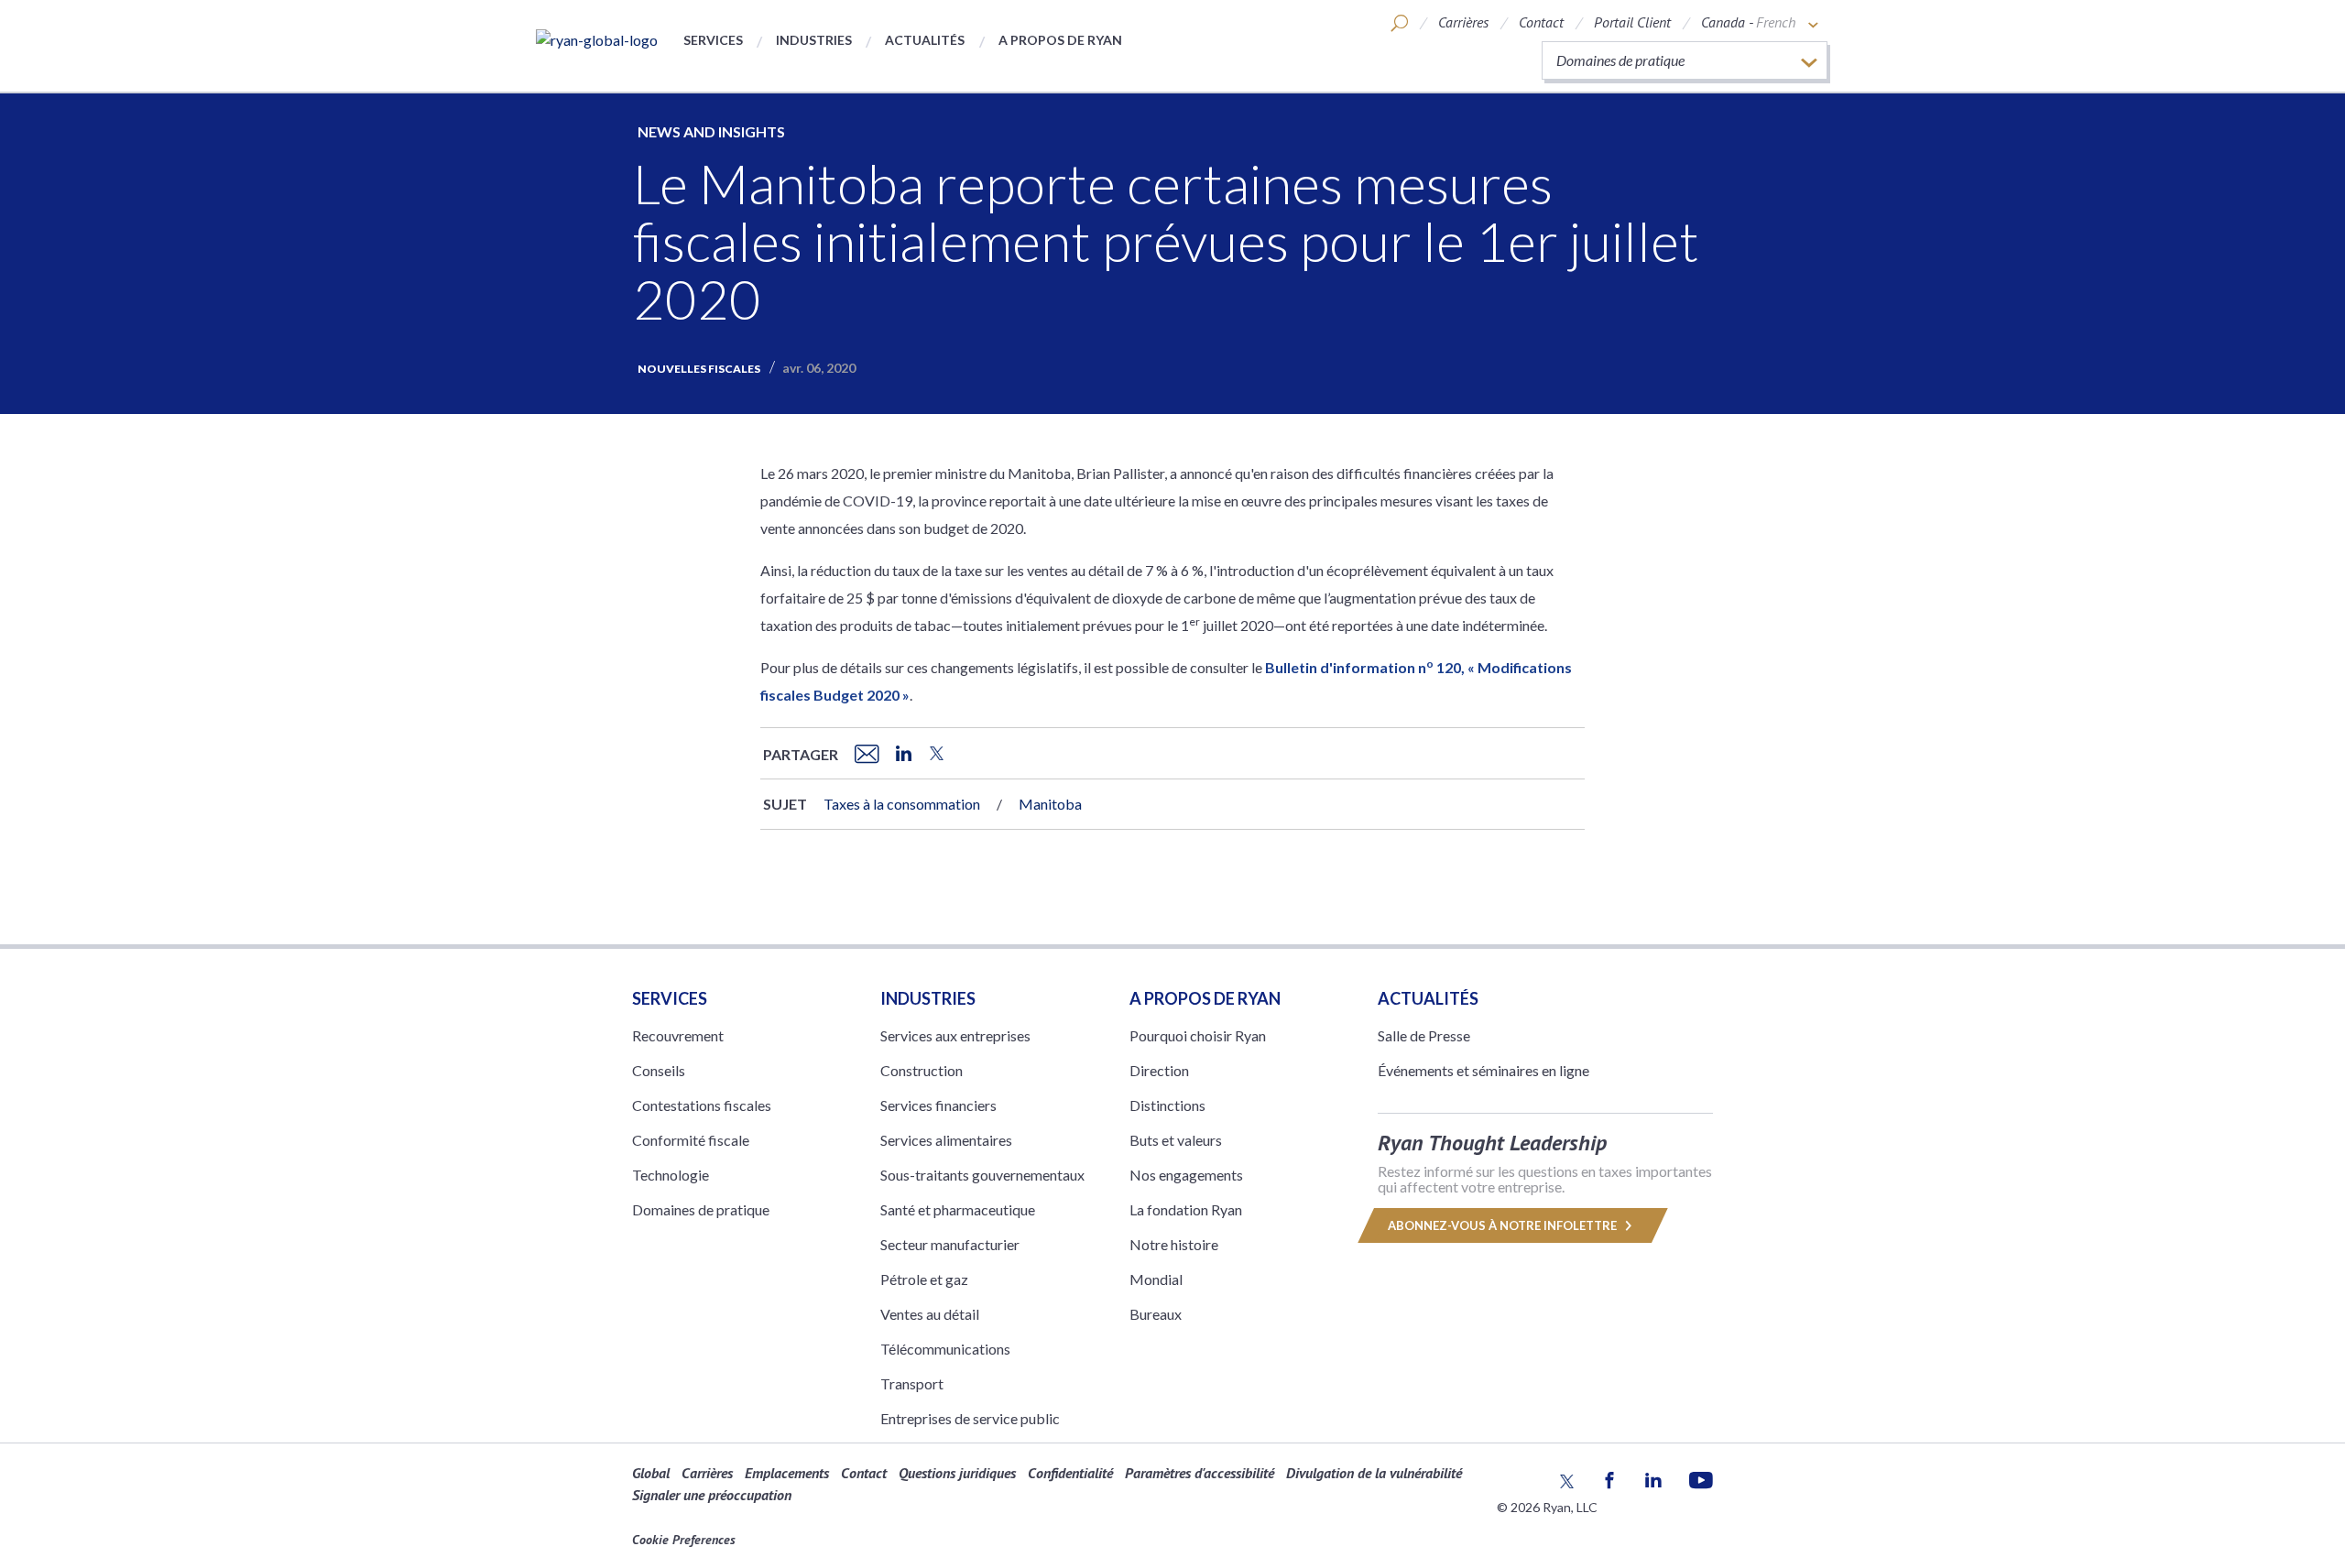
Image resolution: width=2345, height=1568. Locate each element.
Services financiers (938, 1105)
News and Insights (711, 131)
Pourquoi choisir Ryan (1198, 1035)
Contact (1541, 22)
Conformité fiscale (691, 1140)
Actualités (925, 40)
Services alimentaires (946, 1140)
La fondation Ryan (1186, 1209)
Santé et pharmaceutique (958, 1209)
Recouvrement (678, 1035)
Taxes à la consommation (902, 804)
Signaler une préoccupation (712, 1495)
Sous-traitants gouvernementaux (982, 1175)
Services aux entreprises (955, 1035)
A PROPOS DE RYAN (1205, 998)
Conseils (659, 1070)
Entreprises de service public (970, 1418)
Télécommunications (945, 1349)
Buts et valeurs (1176, 1140)
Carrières (1463, 22)
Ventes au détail (930, 1314)
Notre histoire (1174, 1244)
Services (713, 40)
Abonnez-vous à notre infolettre (1504, 1225)
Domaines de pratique (701, 1209)
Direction (1159, 1070)
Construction (922, 1070)
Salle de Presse (1424, 1035)
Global (651, 1473)
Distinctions (1167, 1105)
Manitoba (1050, 804)
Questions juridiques (957, 1473)
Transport (912, 1383)
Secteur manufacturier (950, 1244)
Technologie (671, 1175)
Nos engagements (1186, 1175)
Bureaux (1156, 1314)
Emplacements (787, 1473)
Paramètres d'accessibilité (1200, 1473)
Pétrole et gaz (924, 1279)
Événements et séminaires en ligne (1483, 1070)
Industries (814, 40)
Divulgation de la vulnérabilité (1374, 1473)
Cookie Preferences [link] (684, 1540)
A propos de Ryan (1060, 40)
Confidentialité (1070, 1473)
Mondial (1156, 1279)
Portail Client (1632, 22)
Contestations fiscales (702, 1105)
